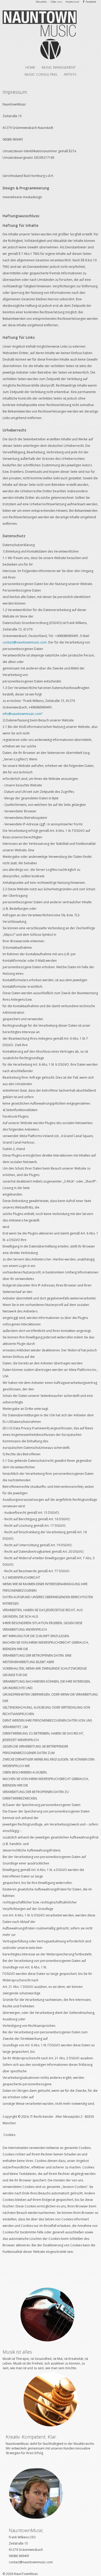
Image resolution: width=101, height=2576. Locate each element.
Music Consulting (41, 74)
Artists (70, 74)
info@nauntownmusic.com (22, 714)
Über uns (56, 2)
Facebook (91, 2)
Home (30, 67)
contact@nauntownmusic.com (25, 642)
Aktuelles (41, 2)
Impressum (72, 2)
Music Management (59, 67)
